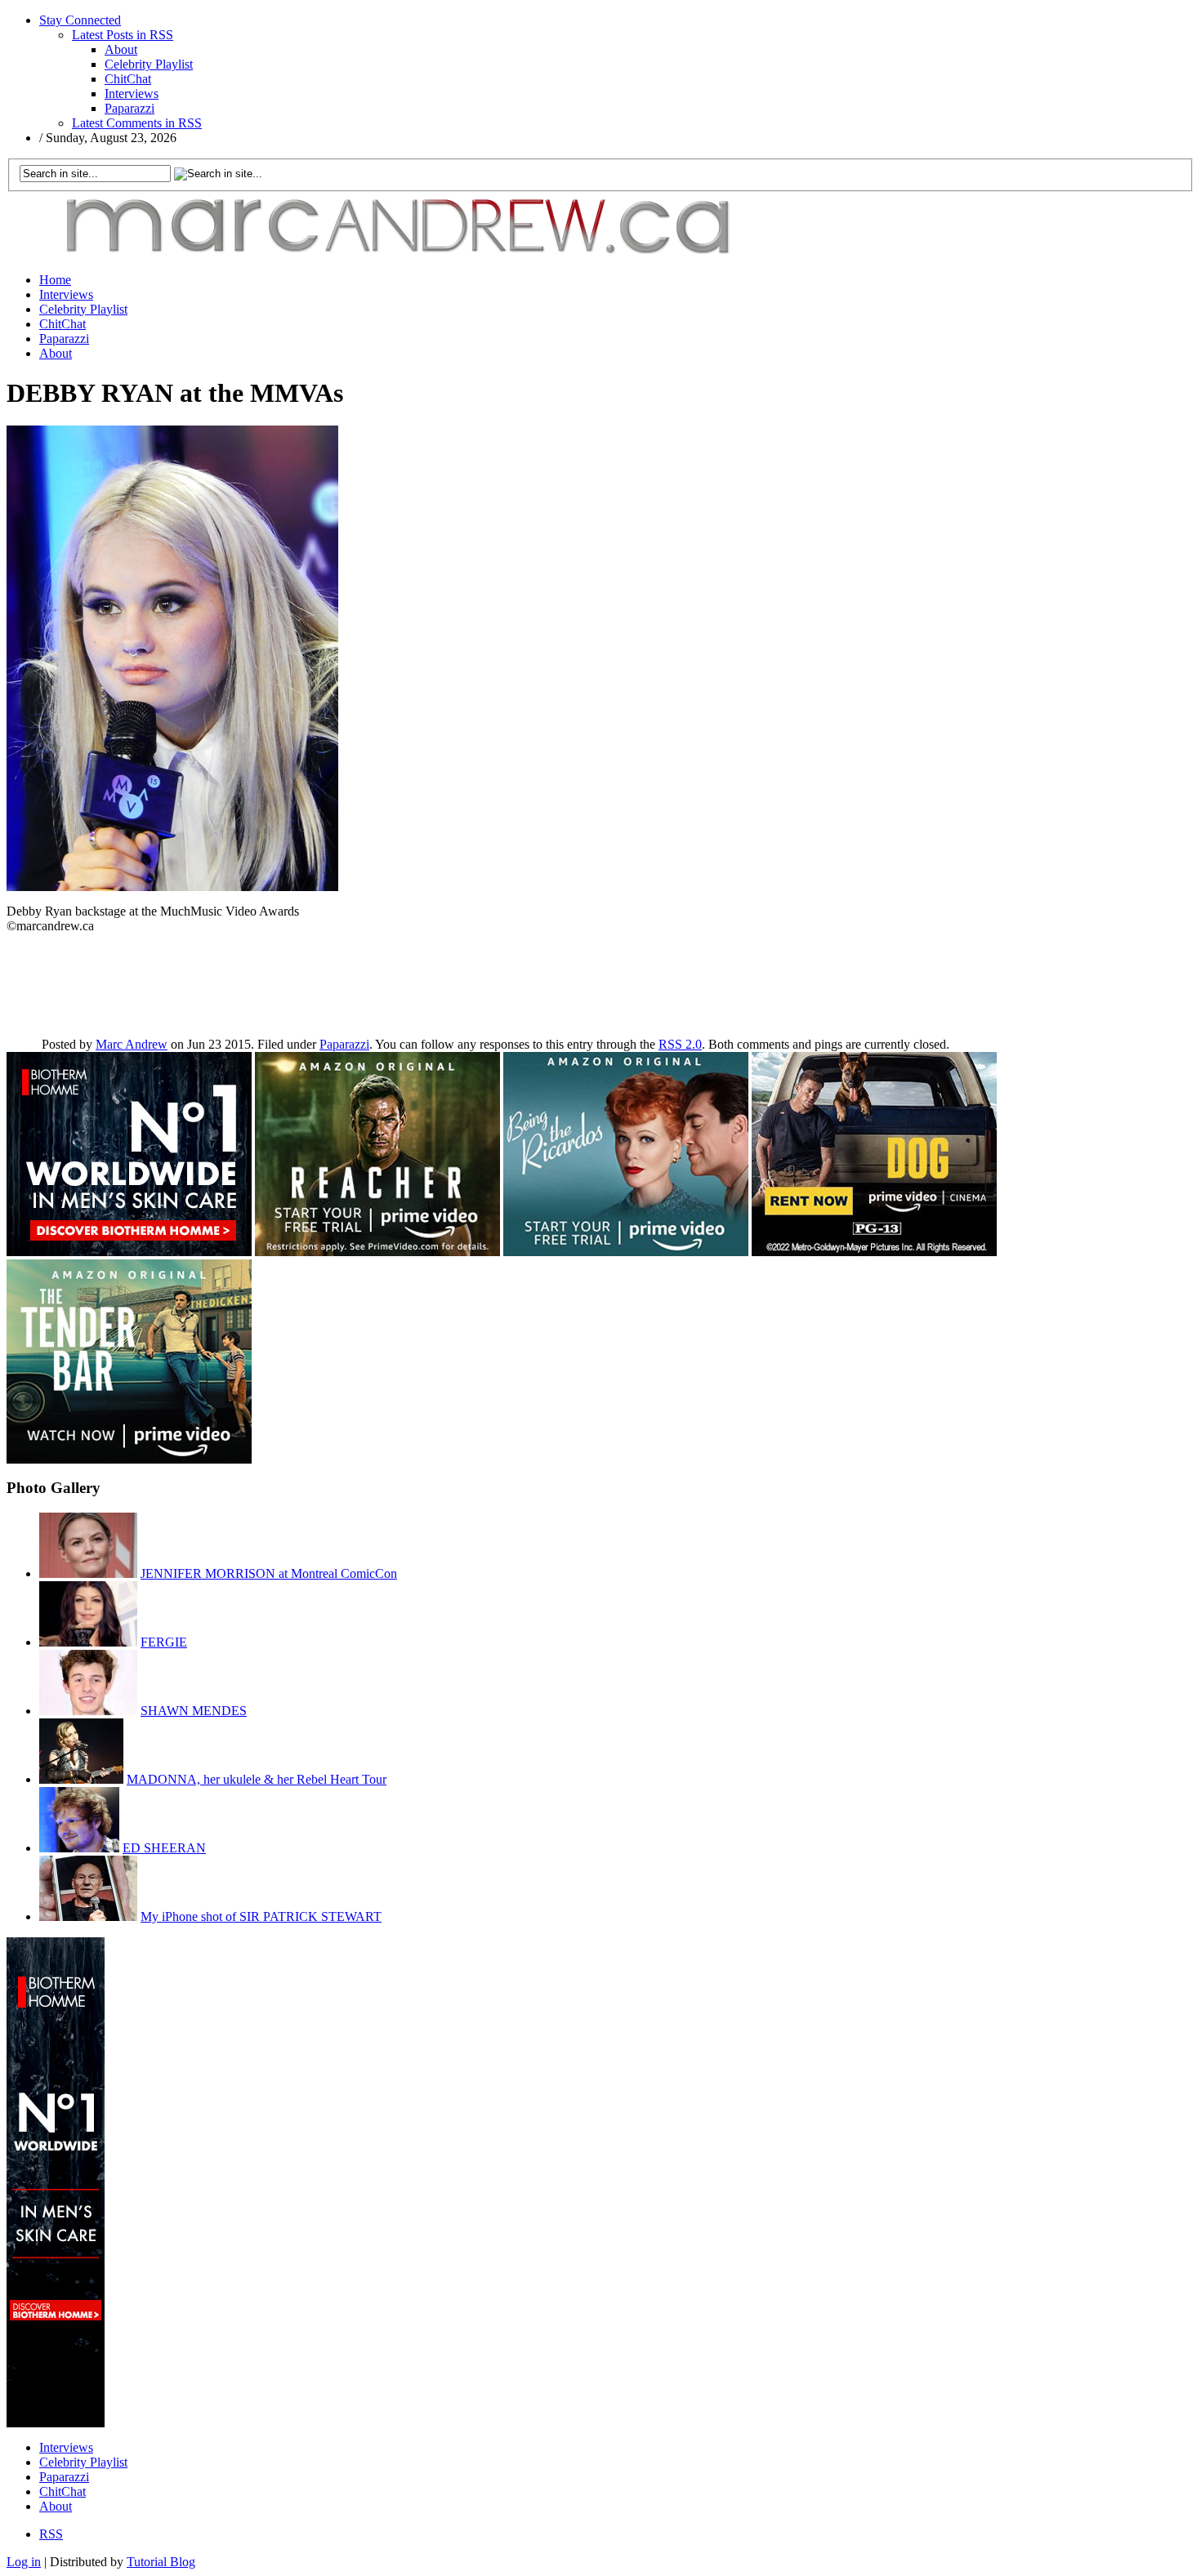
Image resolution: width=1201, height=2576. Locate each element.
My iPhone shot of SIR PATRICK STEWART (261, 1916)
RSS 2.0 (680, 1044)
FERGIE (164, 1642)
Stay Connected (80, 20)
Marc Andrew (132, 1044)
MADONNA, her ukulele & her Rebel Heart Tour (257, 1779)
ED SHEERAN (164, 1848)
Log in (24, 2562)
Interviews (132, 94)
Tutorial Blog (161, 2562)
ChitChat (128, 79)
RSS (51, 2534)
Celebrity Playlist (149, 64)
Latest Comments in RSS (137, 123)
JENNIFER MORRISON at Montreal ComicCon (269, 1573)
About (121, 49)
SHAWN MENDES (194, 1711)
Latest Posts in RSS (123, 35)
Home (55, 280)
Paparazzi (129, 108)
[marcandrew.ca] (403, 255)
